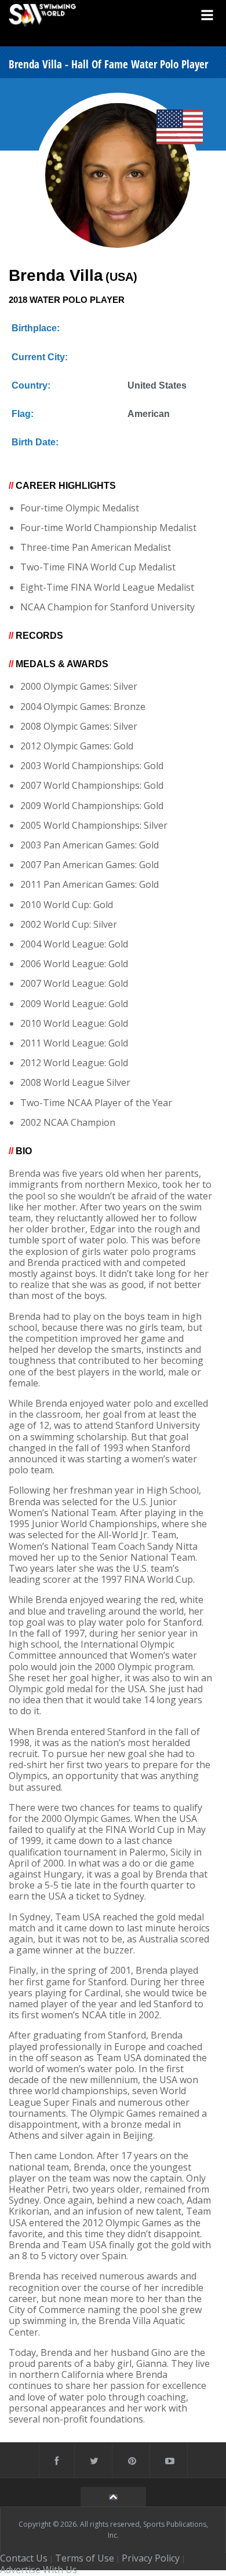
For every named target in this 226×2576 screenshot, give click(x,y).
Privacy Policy (151, 2558)
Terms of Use (85, 2558)
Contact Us (24, 2558)
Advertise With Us (39, 2570)
